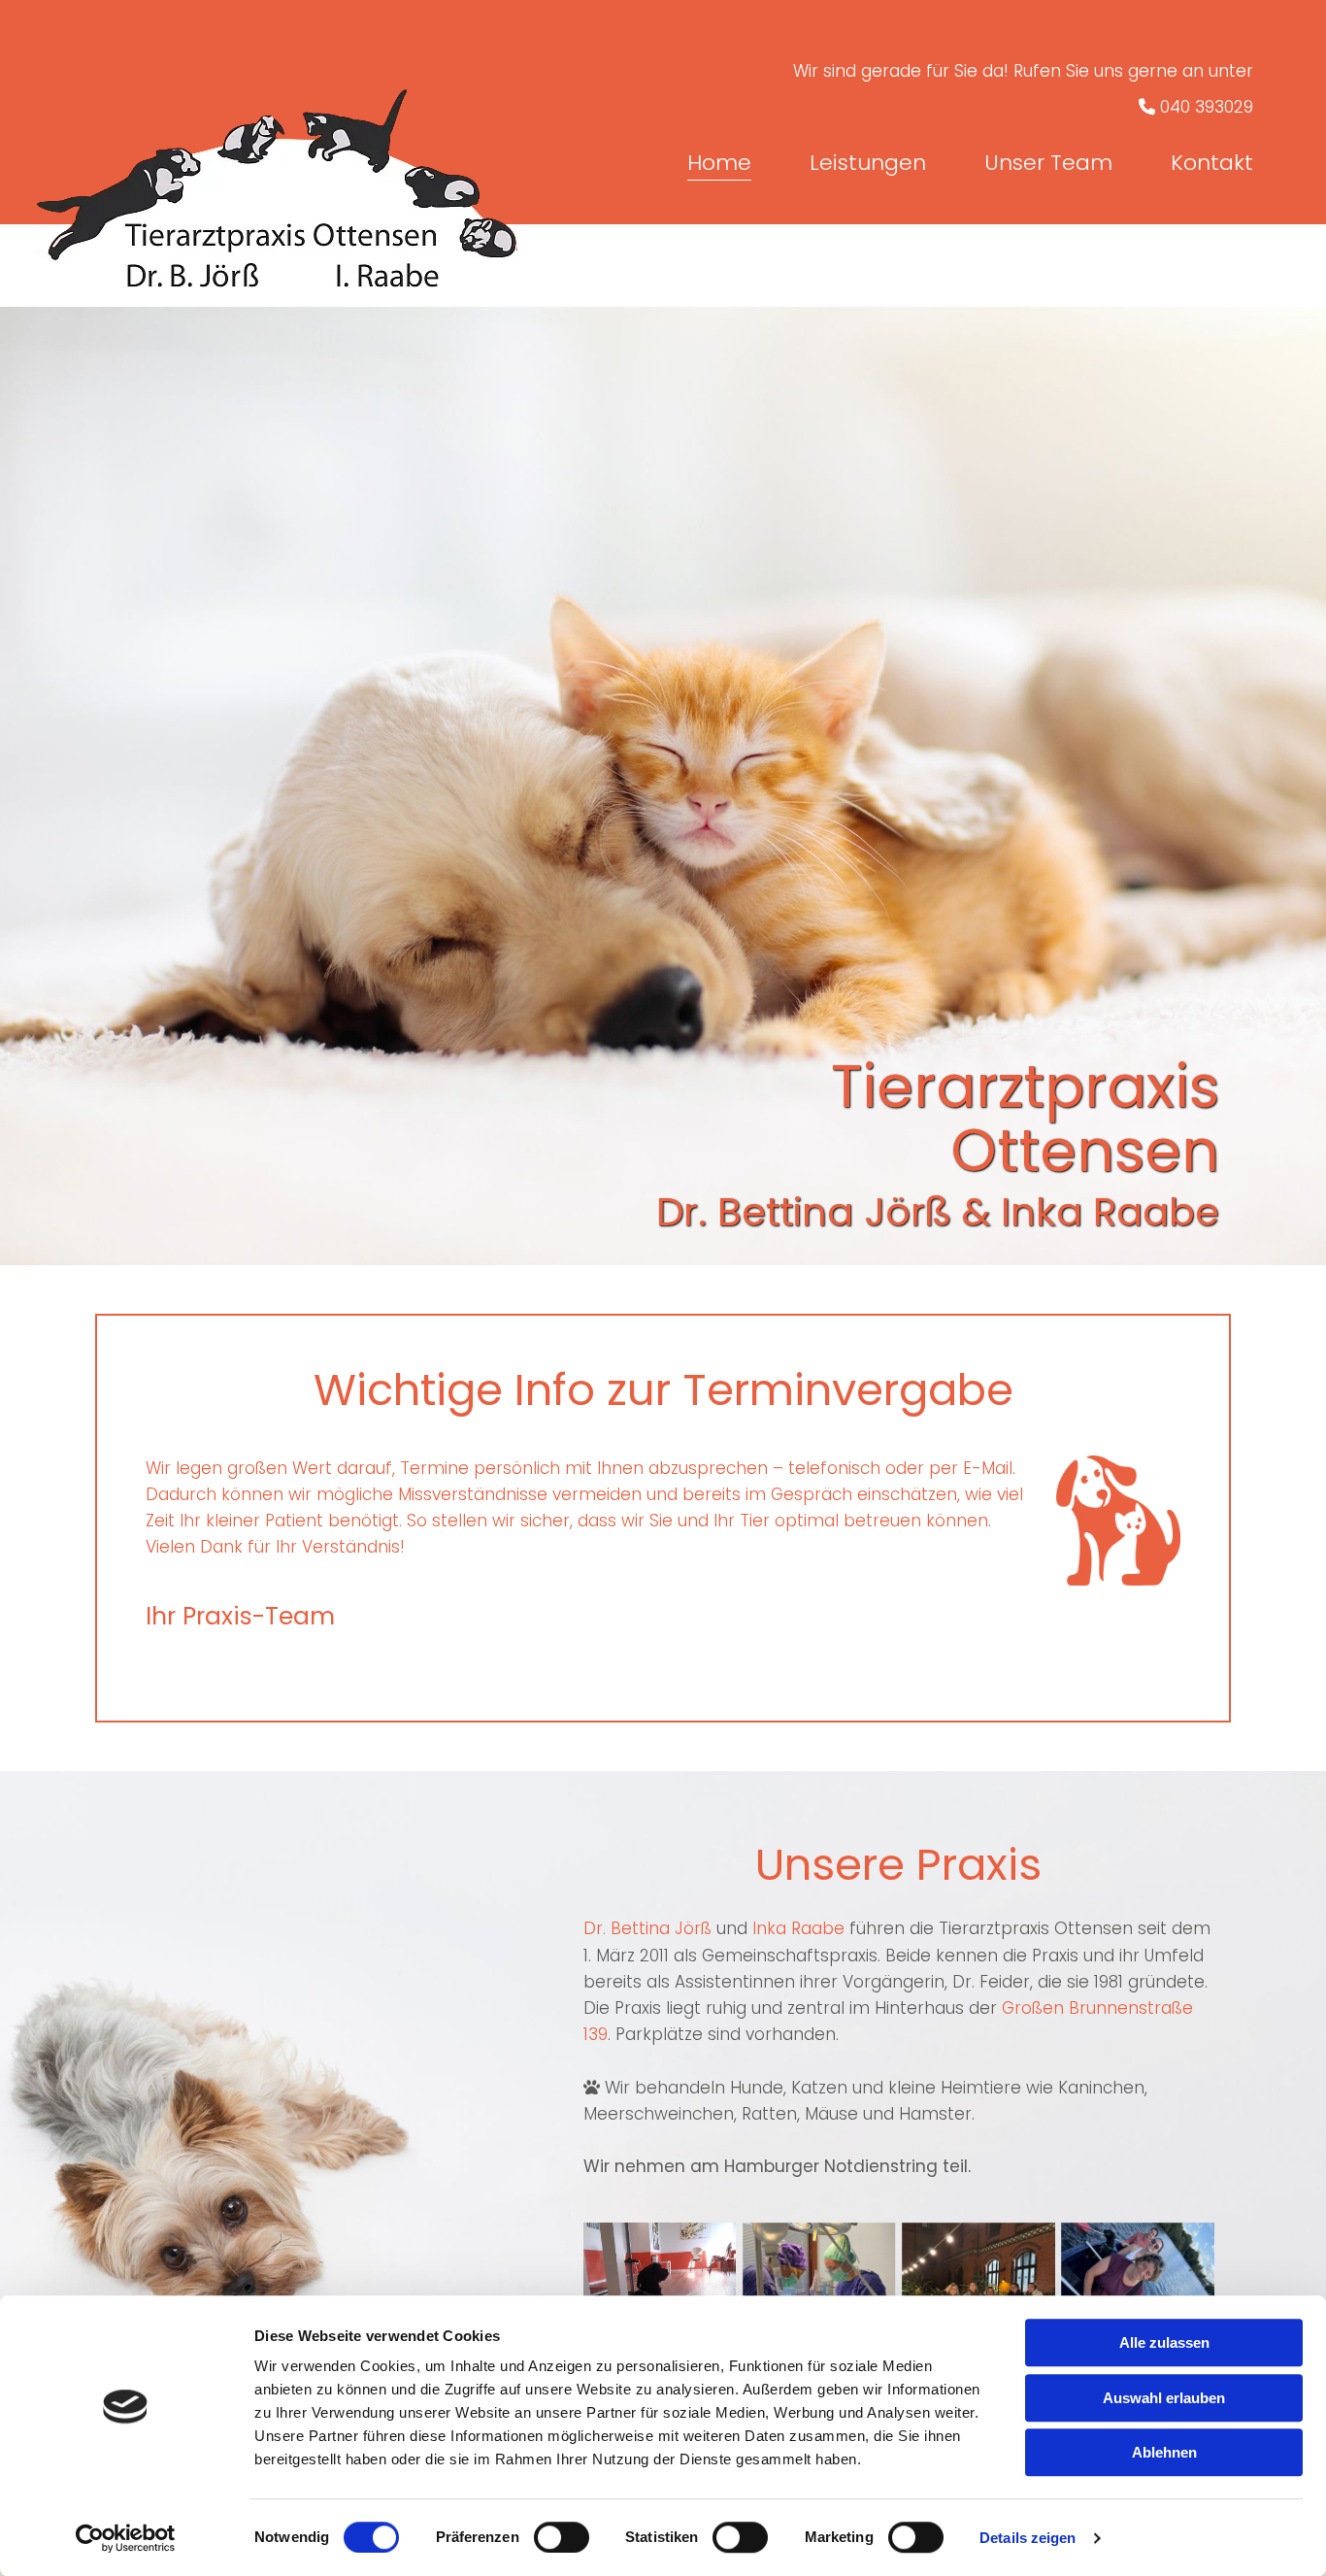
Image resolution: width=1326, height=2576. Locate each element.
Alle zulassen (1164, 2342)
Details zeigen (1028, 2538)
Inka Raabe (798, 1928)
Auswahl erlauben (1164, 2398)
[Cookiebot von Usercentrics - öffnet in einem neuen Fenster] (126, 2538)
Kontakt (1212, 164)
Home (719, 164)
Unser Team (1048, 164)
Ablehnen (1164, 2452)
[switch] (562, 2537)
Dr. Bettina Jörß (647, 1928)
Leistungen (868, 164)
